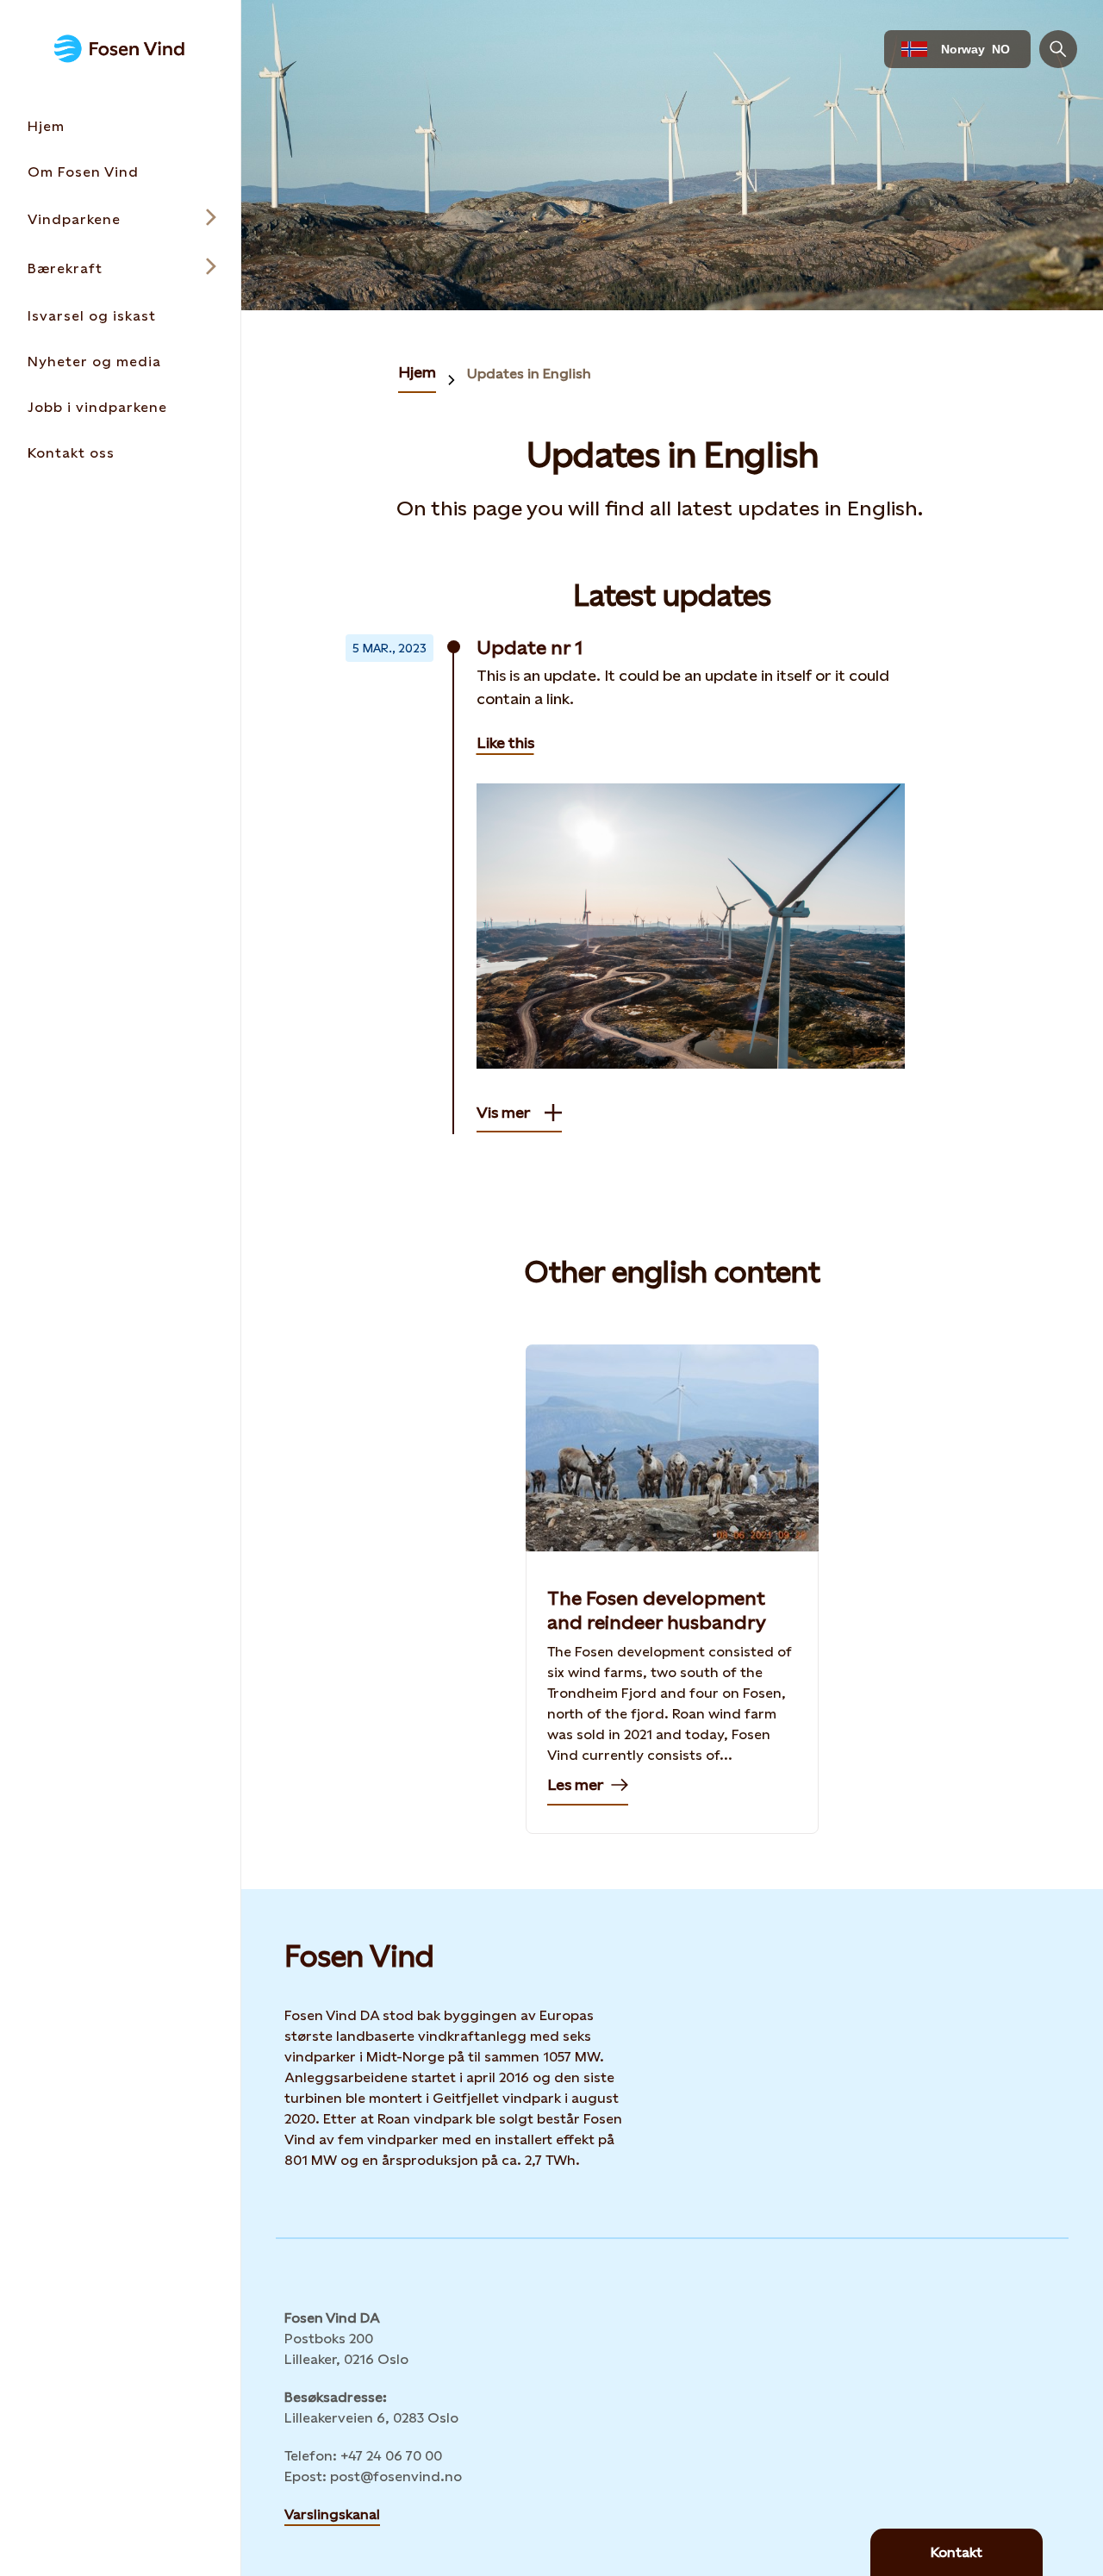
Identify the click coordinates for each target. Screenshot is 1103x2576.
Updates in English (529, 374)
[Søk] (1058, 49)
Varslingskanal (332, 2514)
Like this (505, 742)
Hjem (417, 372)
